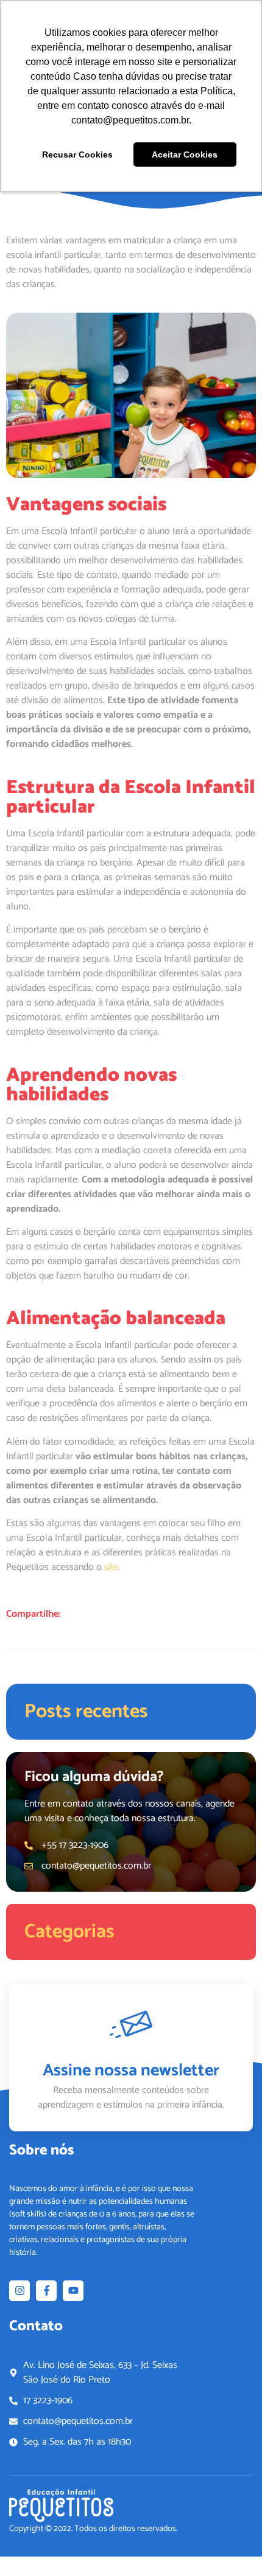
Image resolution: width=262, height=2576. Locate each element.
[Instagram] (19, 2291)
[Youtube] (73, 2291)
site (110, 1567)
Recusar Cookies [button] (77, 154)
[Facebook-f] (46, 2291)
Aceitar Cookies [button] (185, 154)
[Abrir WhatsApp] (232, 2545)
